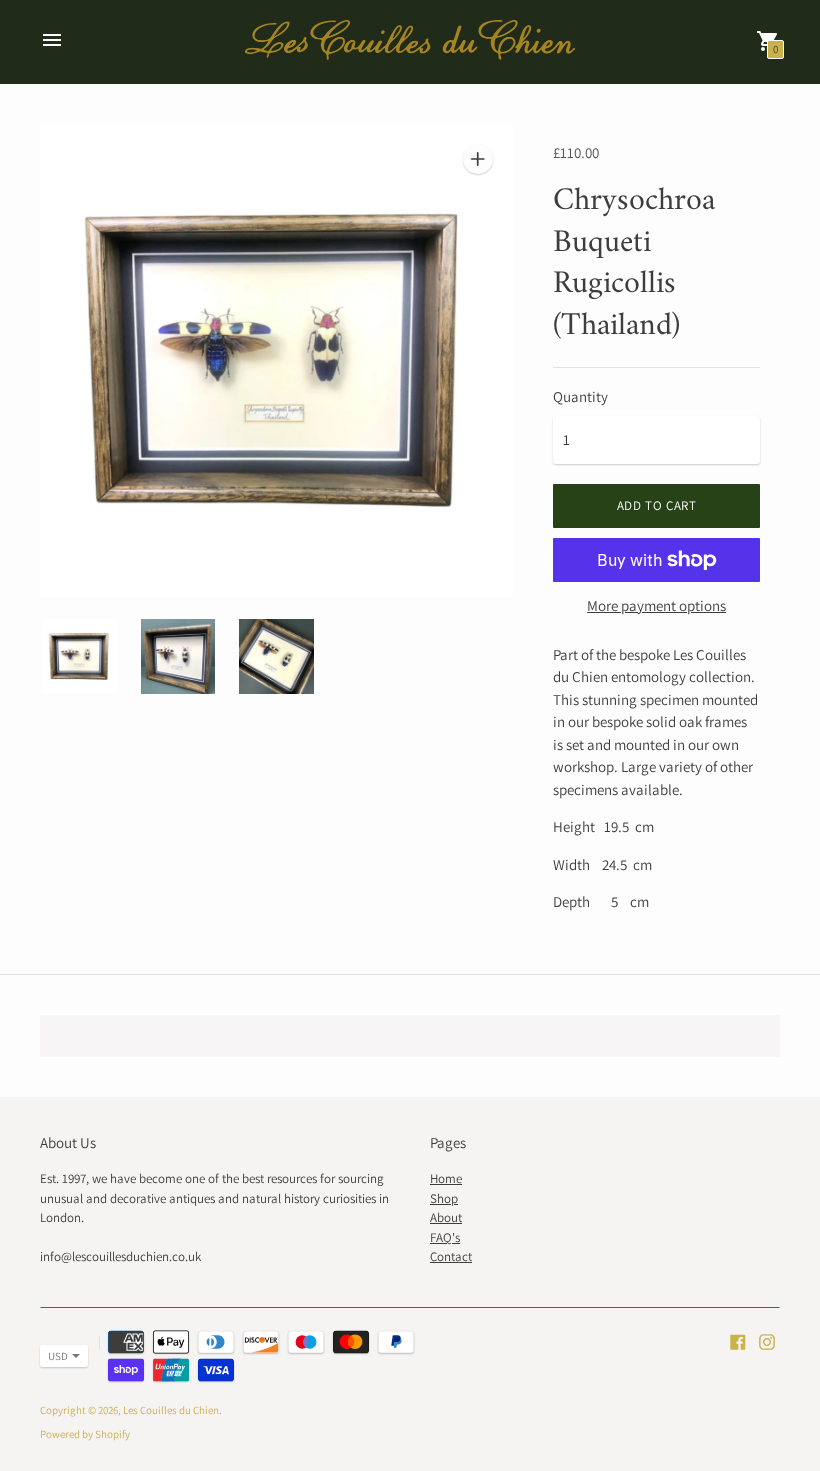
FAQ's (445, 1237)
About (446, 1217)
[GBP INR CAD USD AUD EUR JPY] (54, 1356)
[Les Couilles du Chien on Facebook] (738, 1340)
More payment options (656, 605)
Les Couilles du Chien (171, 1410)
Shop (444, 1198)
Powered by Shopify (85, 1434)
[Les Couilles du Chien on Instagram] (767, 1340)
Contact (451, 1256)
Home (446, 1178)
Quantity (580, 396)
